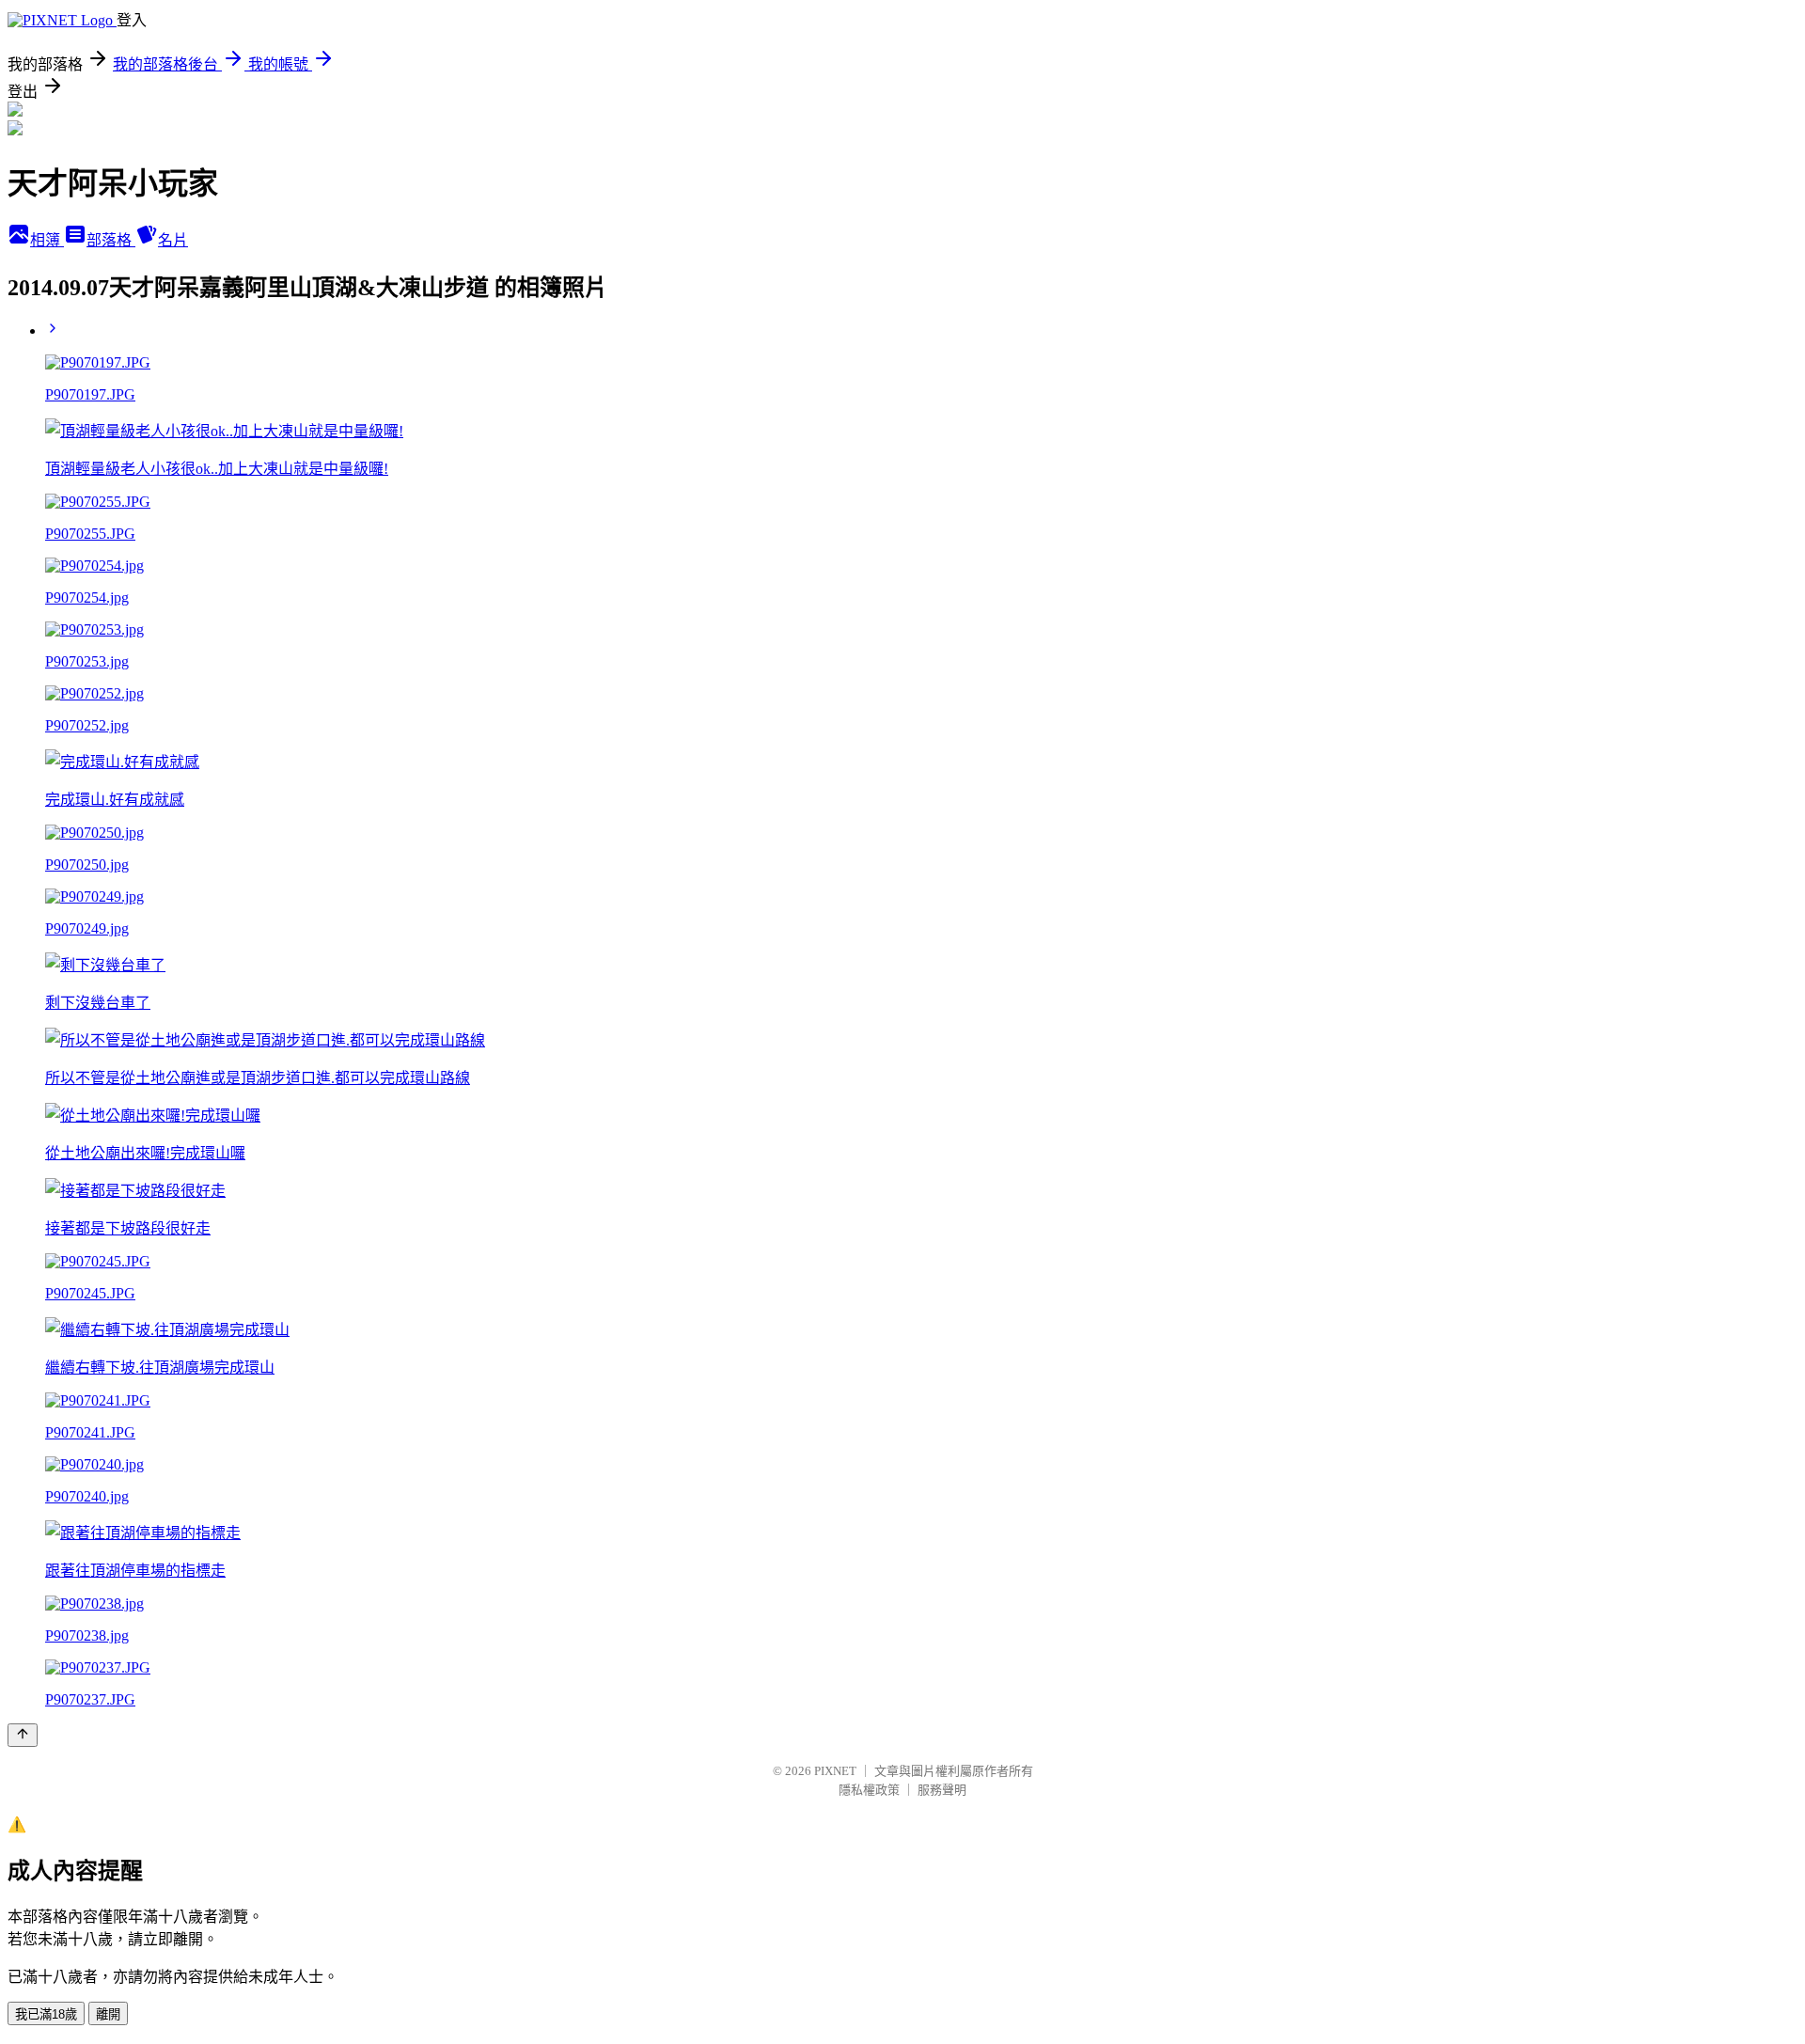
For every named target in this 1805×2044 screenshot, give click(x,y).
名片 (173, 240)
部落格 (111, 240)
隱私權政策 (869, 1790)
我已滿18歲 (46, 2014)
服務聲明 (942, 1790)
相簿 (47, 240)
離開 (108, 2014)
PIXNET (835, 1771)
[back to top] (23, 1735)
